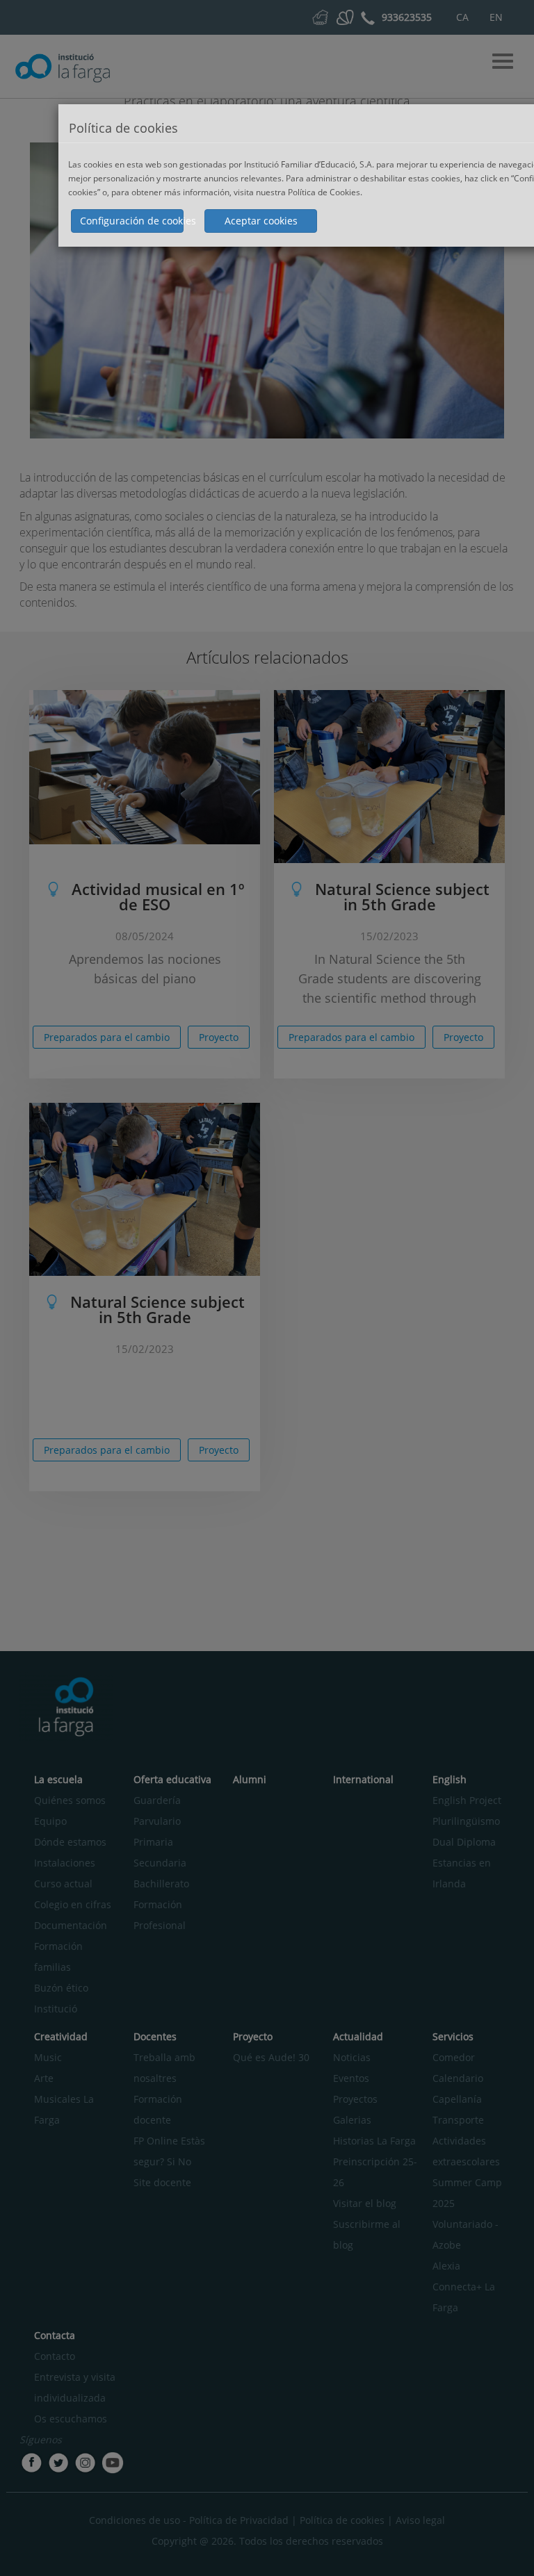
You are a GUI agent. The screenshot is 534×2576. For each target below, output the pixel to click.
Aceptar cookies (261, 221)
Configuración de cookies (132, 221)
